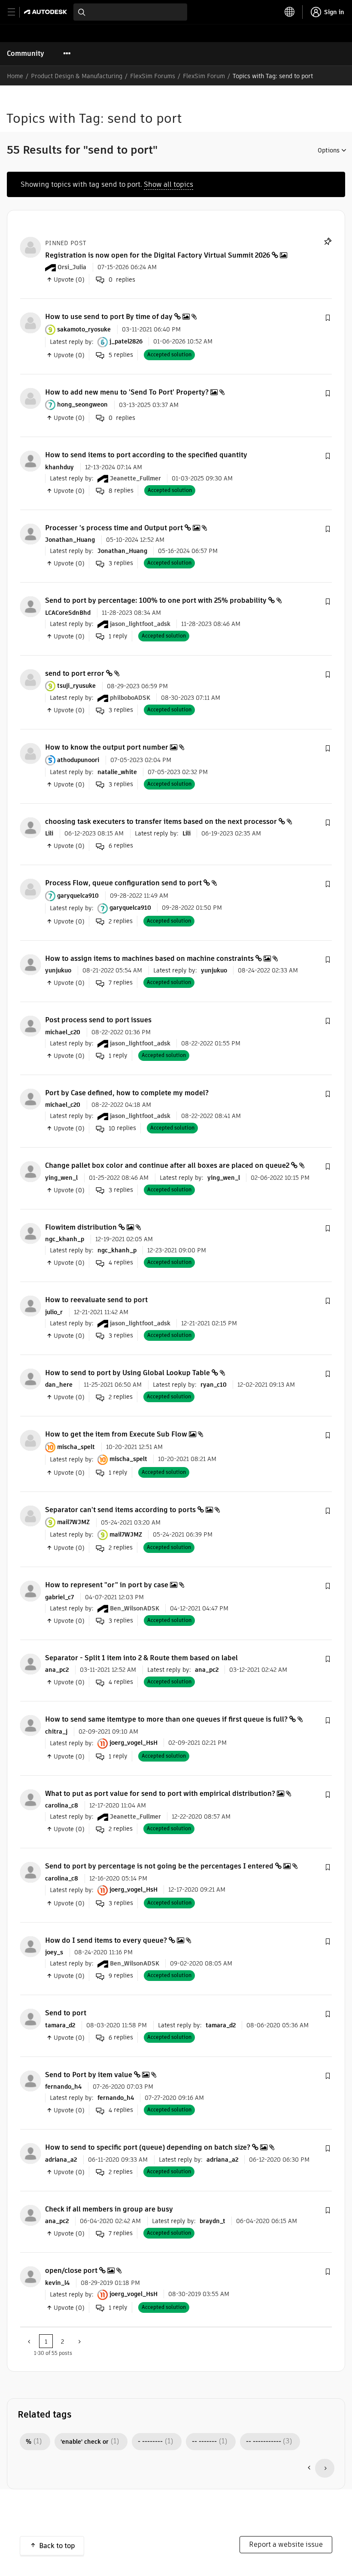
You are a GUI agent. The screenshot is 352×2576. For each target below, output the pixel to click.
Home (15, 76)
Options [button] (329, 150)
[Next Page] (79, 2341)
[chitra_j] (30, 1725)
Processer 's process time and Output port (114, 528)
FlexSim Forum (204, 76)
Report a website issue (286, 2544)
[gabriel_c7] (30, 1591)
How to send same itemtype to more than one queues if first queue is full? (166, 1719)
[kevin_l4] (30, 2277)
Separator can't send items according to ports (120, 1510)
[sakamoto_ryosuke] (30, 323)
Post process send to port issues (98, 1020)
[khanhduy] (30, 461)
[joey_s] (30, 1946)
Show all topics (168, 184)
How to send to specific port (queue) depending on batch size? (148, 2147)
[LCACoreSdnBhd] (30, 606)
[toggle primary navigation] (16, 12)
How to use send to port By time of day (109, 317)
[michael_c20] (30, 1026)
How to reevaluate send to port (96, 1300)
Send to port (66, 2013)
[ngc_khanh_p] (30, 1233)
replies (121, 355)
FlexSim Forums (153, 76)
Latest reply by (71, 341)
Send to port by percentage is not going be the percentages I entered (159, 1866)
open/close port (71, 2271)
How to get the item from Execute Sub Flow (116, 1434)
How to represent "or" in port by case (107, 1585)
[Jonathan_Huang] (30, 533)
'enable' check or (85, 2442)
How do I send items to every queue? (106, 1940)
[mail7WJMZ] (30, 1515)
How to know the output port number (107, 747)
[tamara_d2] (30, 2019)
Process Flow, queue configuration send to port (123, 883)
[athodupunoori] (30, 753)
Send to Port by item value (89, 2075)
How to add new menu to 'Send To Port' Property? (127, 392)
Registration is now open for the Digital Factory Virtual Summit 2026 (158, 255)
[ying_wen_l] (30, 1171)
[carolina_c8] (30, 1799)
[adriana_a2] (30, 2153)
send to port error (75, 673)
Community (26, 53)
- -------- (150, 2442)
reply (118, 636)
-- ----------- (264, 2442)
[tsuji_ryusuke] (30, 679)
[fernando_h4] (30, 2080)
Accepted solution (169, 354)
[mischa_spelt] (30, 1440)
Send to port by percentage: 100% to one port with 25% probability (156, 600)
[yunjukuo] (30, 964)
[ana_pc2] (30, 1663)
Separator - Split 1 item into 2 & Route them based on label (141, 1658)
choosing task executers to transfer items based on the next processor (161, 822)
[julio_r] (30, 1306)
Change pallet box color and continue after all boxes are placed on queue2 (167, 1165)
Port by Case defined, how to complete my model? (127, 1093)
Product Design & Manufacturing (77, 76)
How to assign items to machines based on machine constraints (149, 958)
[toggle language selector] (290, 12)
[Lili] (30, 827)
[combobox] (130, 12)
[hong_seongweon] (30, 398)
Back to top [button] (57, 2546)
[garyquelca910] (30, 889)
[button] (328, 318)
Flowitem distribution (81, 1227)
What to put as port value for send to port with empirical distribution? (160, 1794)
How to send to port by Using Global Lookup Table (127, 1373)
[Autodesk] (47, 12)
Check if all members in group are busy (109, 2209)
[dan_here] (30, 1378)
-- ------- (204, 2442)
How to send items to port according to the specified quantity (146, 455)
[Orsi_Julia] (30, 247)
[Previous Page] (30, 2341)
